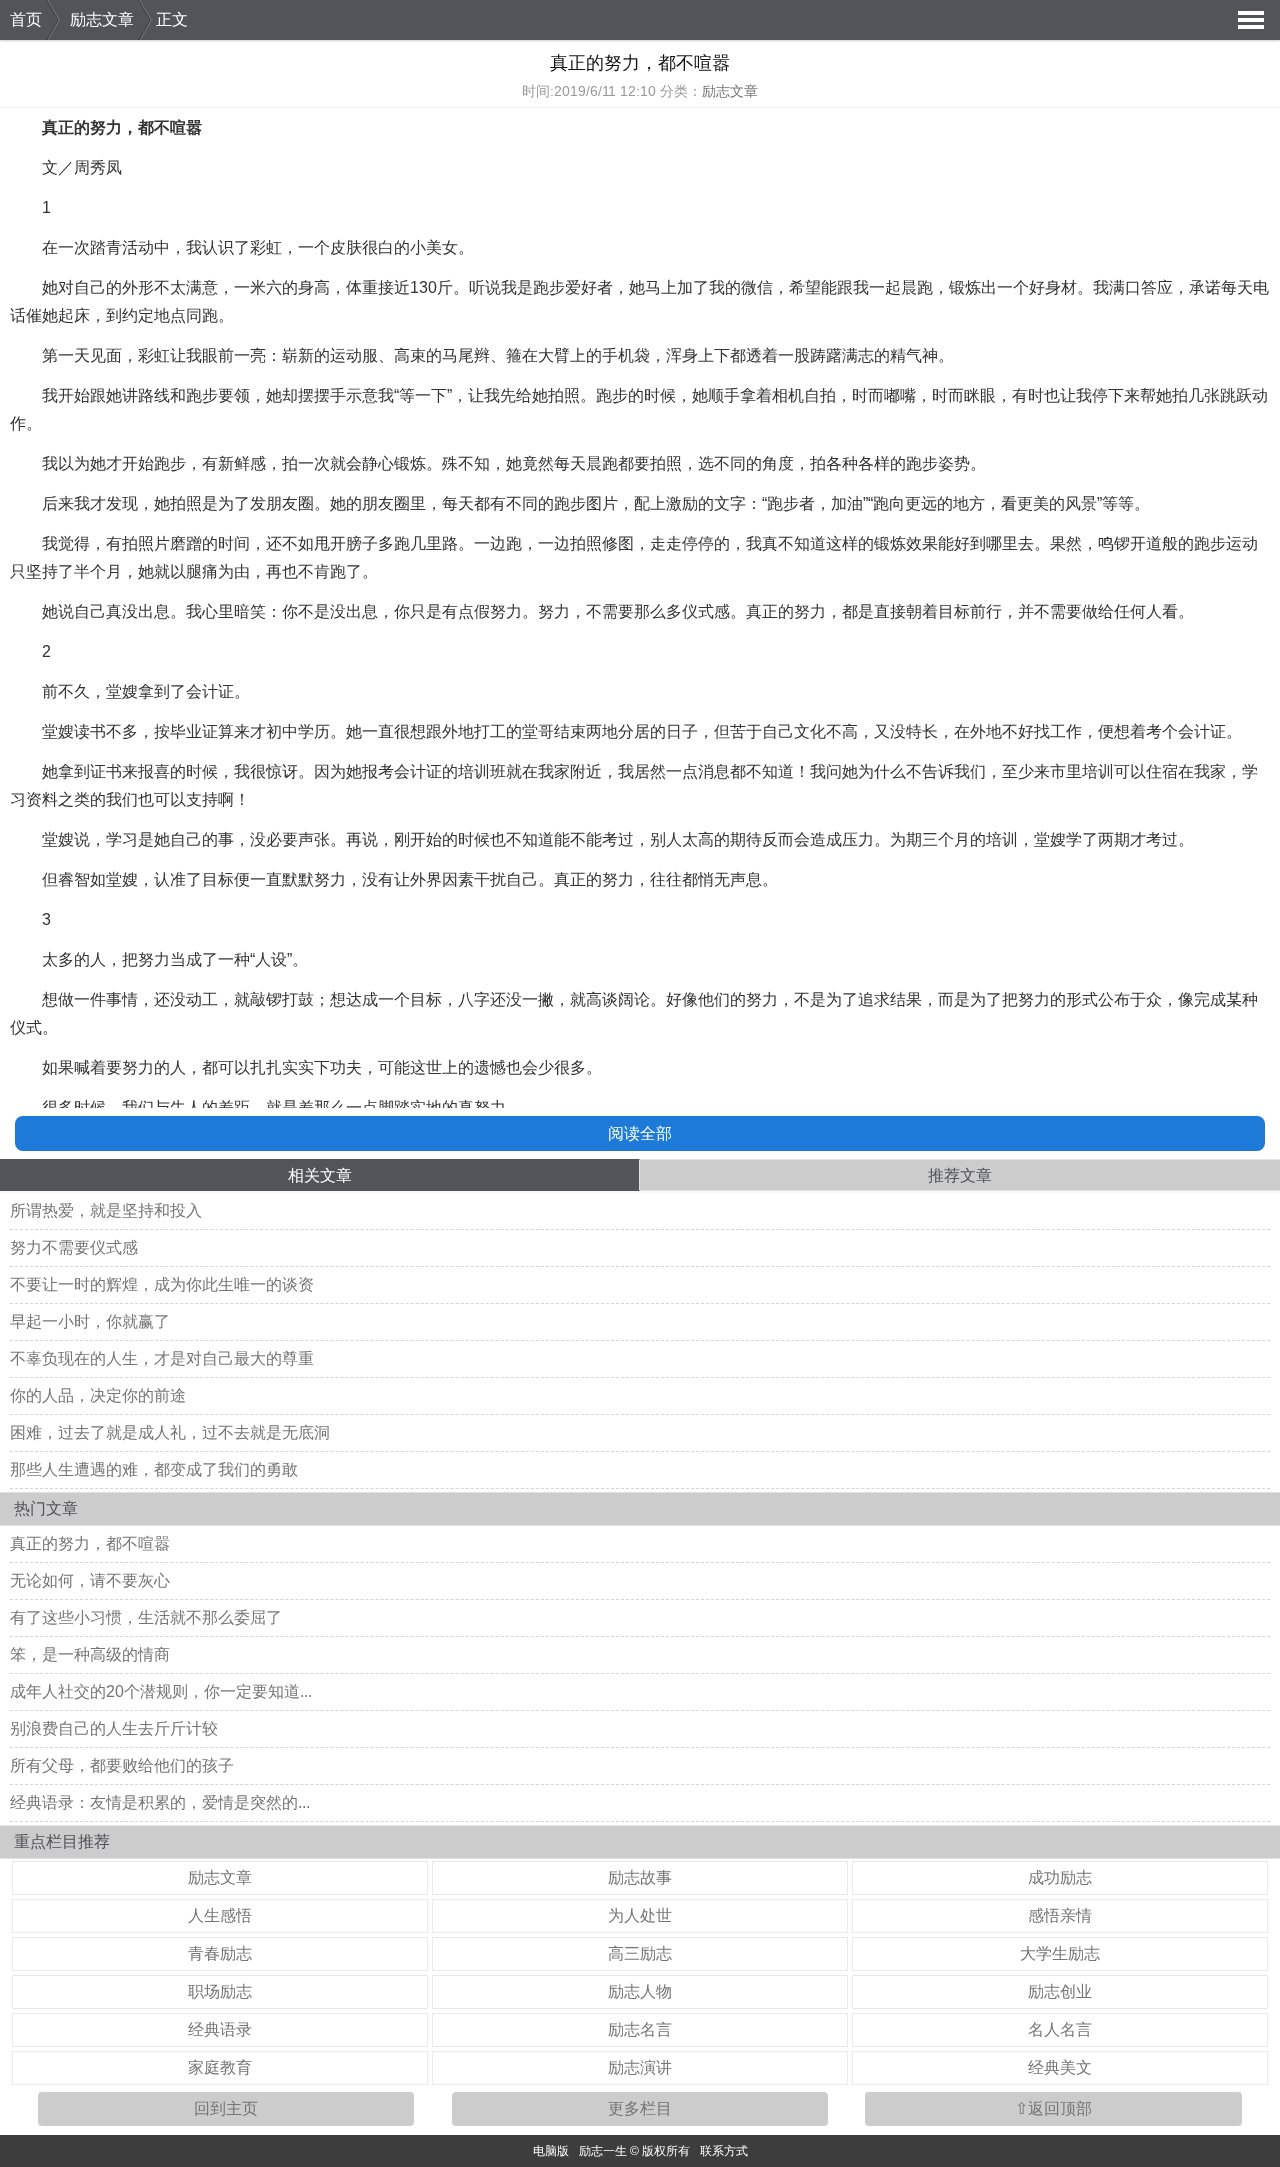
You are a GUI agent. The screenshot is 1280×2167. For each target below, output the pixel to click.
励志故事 (640, 1877)
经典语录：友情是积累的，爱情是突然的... (160, 1802)
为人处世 (640, 1915)
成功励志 (1060, 1877)
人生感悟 (220, 1915)
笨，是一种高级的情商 (90, 1654)
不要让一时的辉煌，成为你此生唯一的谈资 (162, 1284)
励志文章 (102, 19)
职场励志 (220, 1991)
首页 (26, 19)
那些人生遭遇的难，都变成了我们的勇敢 (154, 1469)
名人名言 (1060, 2029)
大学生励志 (1060, 1953)
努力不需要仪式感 (74, 1247)
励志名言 (640, 2029)
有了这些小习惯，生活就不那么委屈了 (146, 1617)
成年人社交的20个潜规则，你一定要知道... (161, 1691)
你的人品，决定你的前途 (98, 1395)
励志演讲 (640, 2067)
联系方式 (724, 2151)
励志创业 (1060, 1991)
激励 (682, 503)
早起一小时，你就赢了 (90, 1321)
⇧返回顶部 (1053, 2108)
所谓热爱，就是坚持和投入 (106, 1210)
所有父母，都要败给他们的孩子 (122, 1765)
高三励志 (640, 1953)
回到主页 (226, 2108)
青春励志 (220, 1953)
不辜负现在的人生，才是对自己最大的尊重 (162, 1358)
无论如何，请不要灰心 (90, 1580)
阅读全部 (640, 1133)
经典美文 (1060, 2067)
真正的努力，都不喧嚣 (90, 1543)
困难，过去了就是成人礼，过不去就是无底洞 (170, 1432)
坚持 (42, 571)
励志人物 (640, 1991)
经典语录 (220, 2029)
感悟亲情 (1060, 1915)
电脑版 (551, 2151)
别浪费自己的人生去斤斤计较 (114, 1728)
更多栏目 (640, 2108)
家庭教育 (220, 2067)
